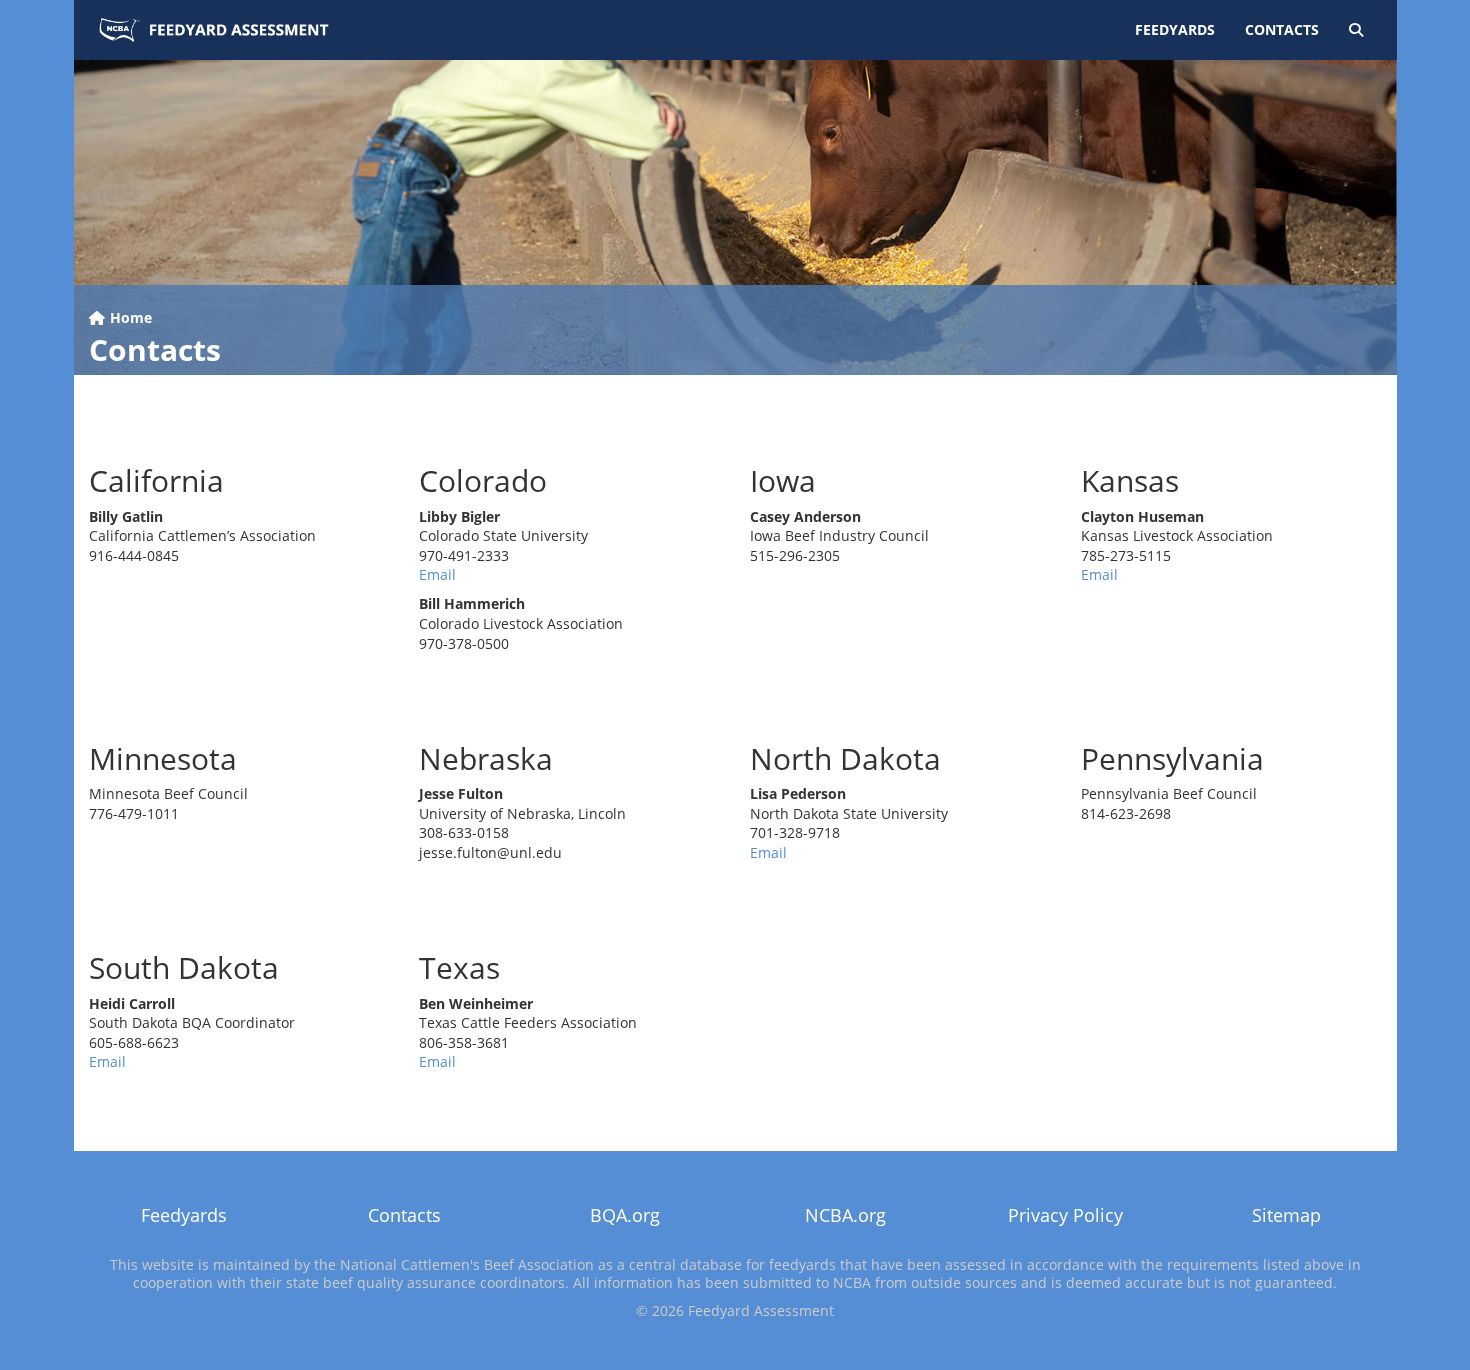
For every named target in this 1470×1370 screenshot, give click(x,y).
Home (129, 317)
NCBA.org (845, 1215)
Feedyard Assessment (214, 30)
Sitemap (1286, 1215)
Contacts (1282, 29)
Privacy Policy (1065, 1215)
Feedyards (1175, 29)
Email (437, 574)
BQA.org (625, 1215)
